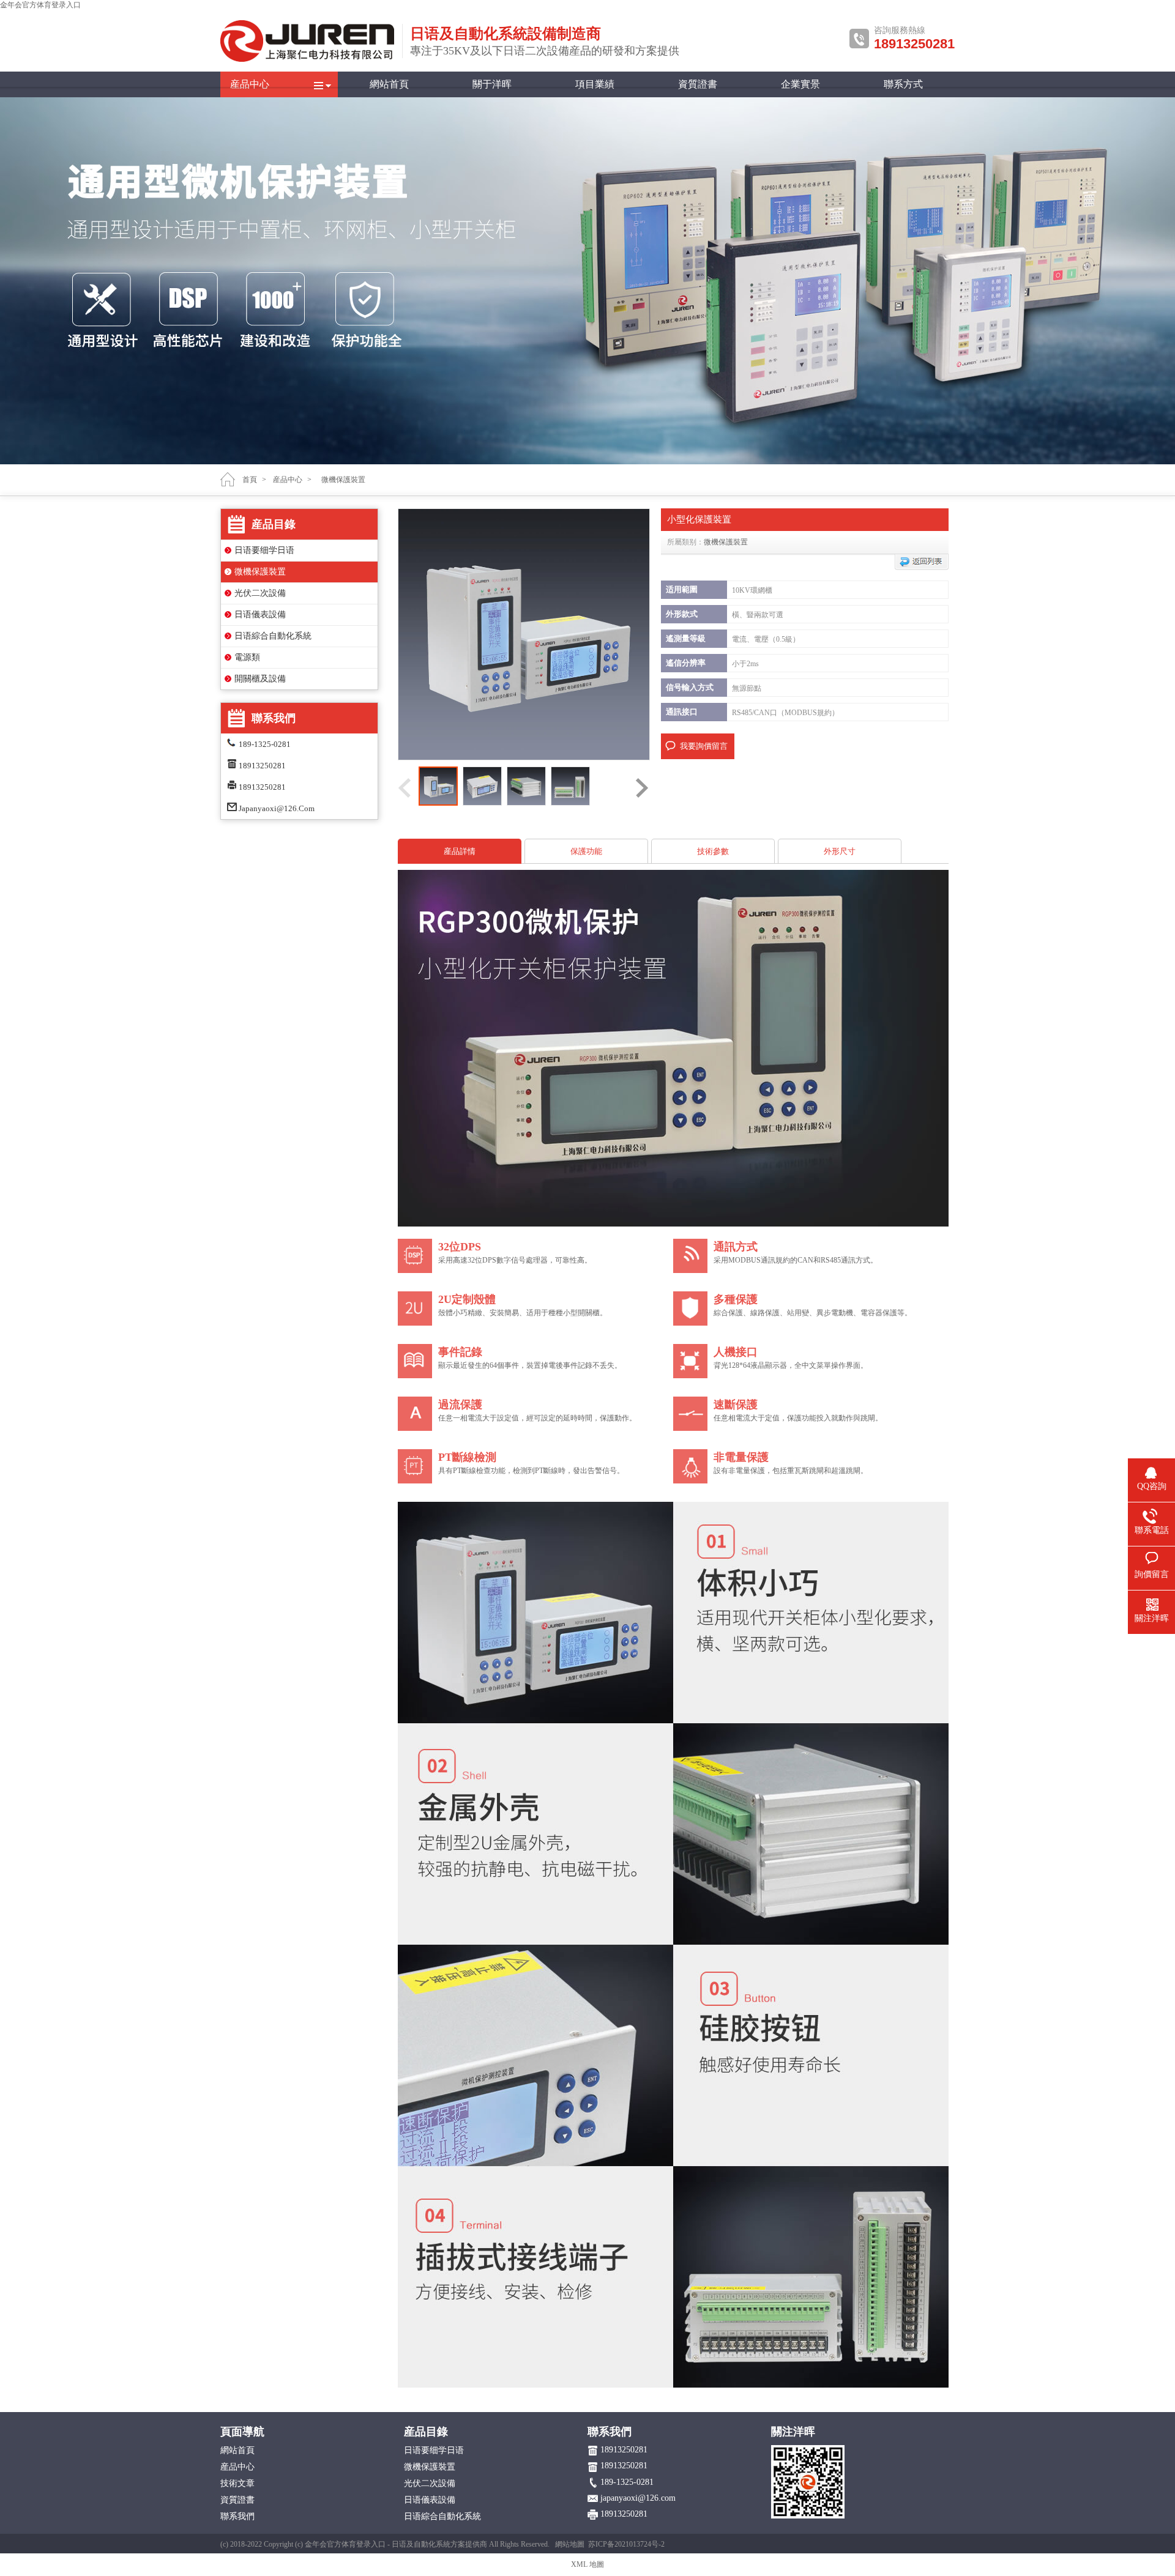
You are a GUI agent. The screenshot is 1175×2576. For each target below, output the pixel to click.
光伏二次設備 (260, 593)
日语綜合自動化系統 (273, 636)
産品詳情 (460, 851)
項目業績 (595, 84)
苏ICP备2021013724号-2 (626, 2544)
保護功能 (586, 851)
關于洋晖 (492, 84)
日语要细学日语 (264, 550)
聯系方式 (903, 84)
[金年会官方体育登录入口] (308, 59)
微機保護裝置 (260, 572)
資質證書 (698, 84)
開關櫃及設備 (260, 679)
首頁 (250, 480)
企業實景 (800, 84)
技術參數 (713, 851)
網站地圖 (570, 2544)
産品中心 (250, 84)
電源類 (247, 657)
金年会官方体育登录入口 (40, 5)
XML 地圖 (587, 2564)
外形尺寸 (840, 851)
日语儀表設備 (260, 614)
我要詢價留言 (704, 746)
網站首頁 (389, 84)
